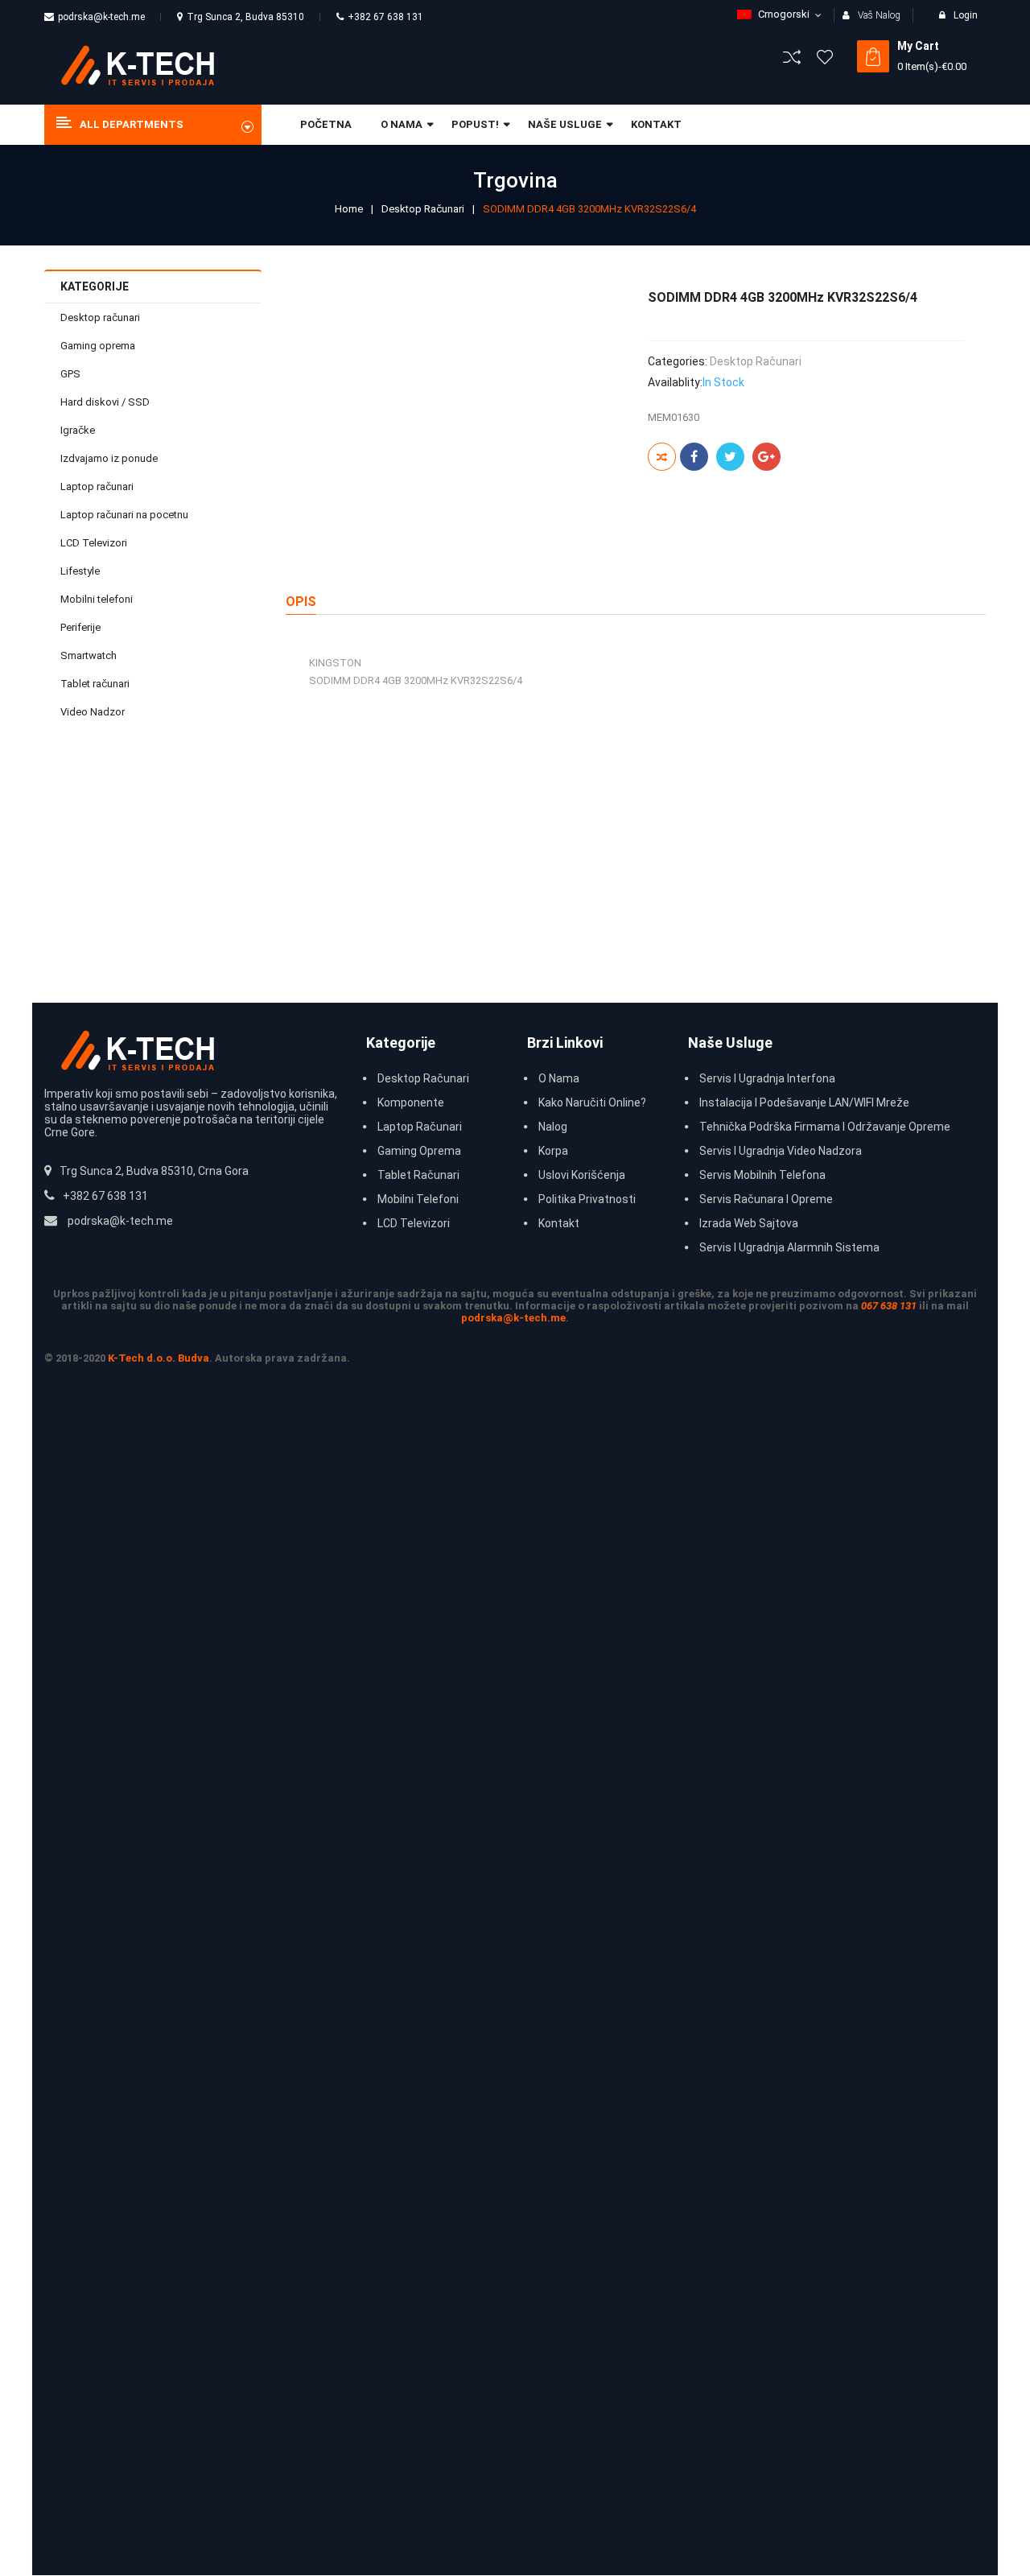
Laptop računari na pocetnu (124, 515)
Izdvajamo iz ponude (109, 458)
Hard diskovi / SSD (105, 402)
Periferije (80, 627)
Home (349, 209)
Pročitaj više (202, 923)
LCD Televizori (94, 543)
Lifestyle (80, 571)
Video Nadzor (93, 712)
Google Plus (766, 457)
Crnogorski (784, 14)
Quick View (221, 853)
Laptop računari (97, 486)
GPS (70, 374)
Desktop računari (423, 209)
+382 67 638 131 (385, 17)
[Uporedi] (662, 457)
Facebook (694, 457)
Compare (221, 889)
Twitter (730, 457)
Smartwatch (89, 655)
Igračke (78, 430)
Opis (301, 602)
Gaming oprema (98, 346)
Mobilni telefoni (97, 599)
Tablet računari (95, 684)
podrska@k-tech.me (101, 17)
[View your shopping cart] (873, 56)
